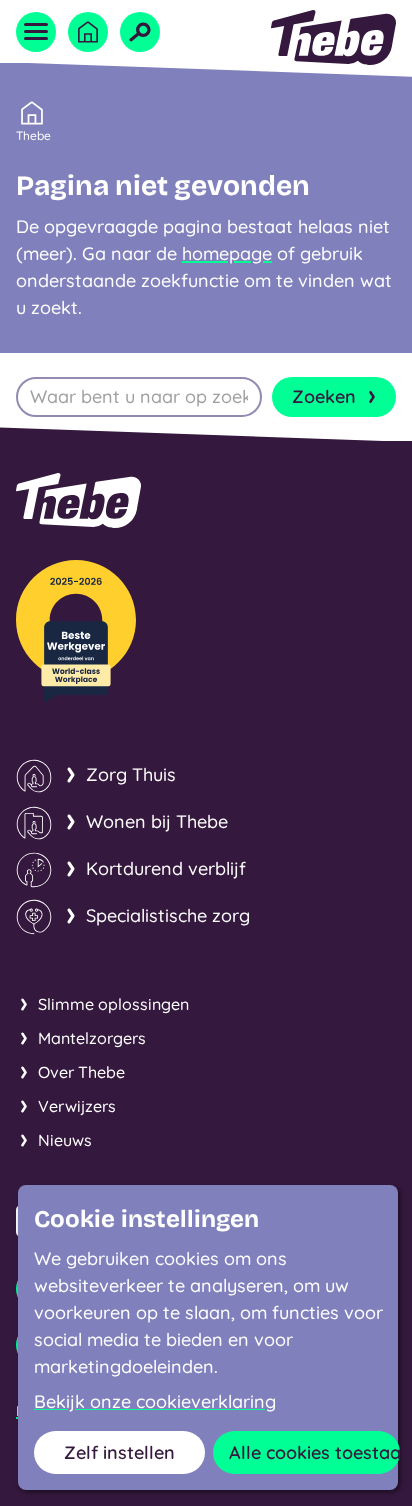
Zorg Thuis (131, 774)
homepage (227, 253)
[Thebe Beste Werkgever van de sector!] (76, 631)
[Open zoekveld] (140, 32)
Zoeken (324, 396)
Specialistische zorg (168, 915)
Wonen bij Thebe (157, 821)
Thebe (33, 135)
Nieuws (65, 1140)
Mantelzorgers (92, 1038)
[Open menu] (36, 32)
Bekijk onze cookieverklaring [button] (155, 1402)
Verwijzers (77, 1106)
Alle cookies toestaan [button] (314, 1452)
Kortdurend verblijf (166, 868)
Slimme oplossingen (113, 1004)
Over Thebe (81, 1072)
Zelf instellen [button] (119, 1452)
